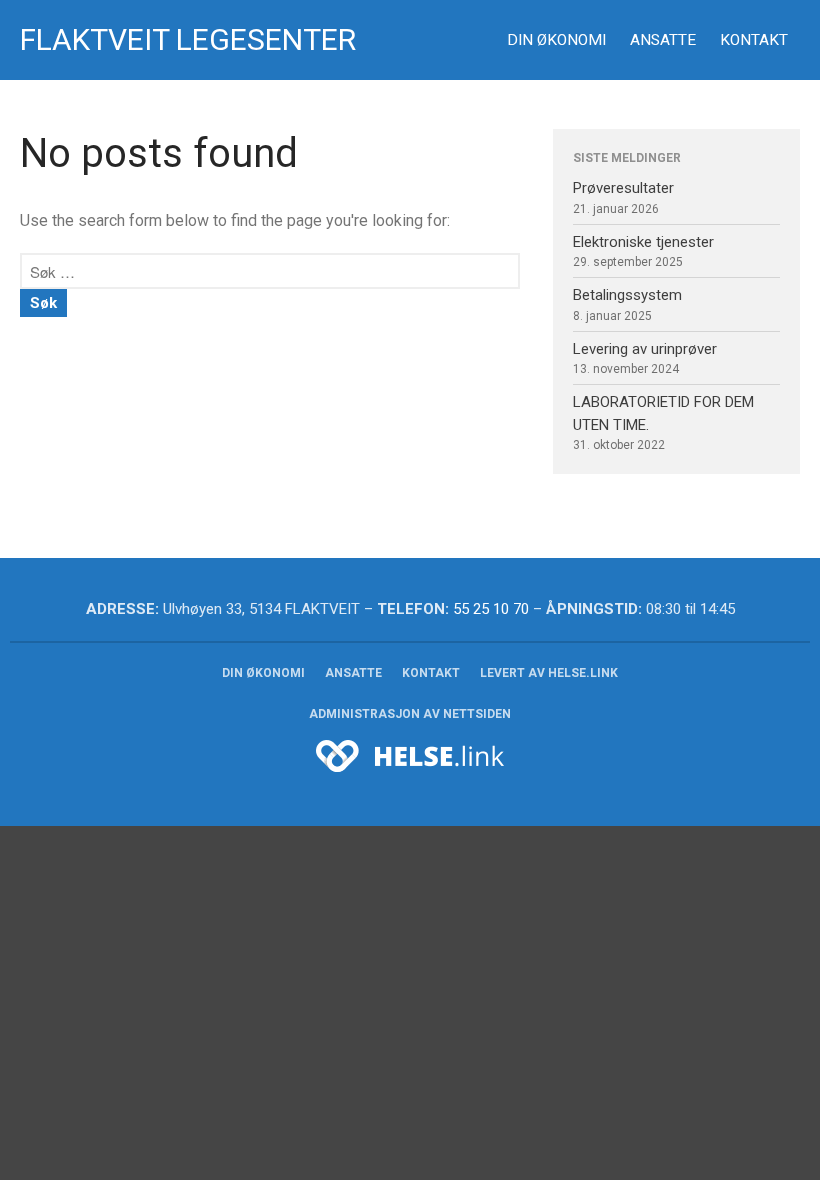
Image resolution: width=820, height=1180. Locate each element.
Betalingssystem (627, 295)
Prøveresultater (623, 188)
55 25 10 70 (491, 609)
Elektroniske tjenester (643, 242)
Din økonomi (556, 40)
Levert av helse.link (549, 673)
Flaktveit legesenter (188, 39)
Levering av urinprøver (645, 349)
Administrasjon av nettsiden (410, 714)
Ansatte (663, 40)
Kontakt (754, 40)
